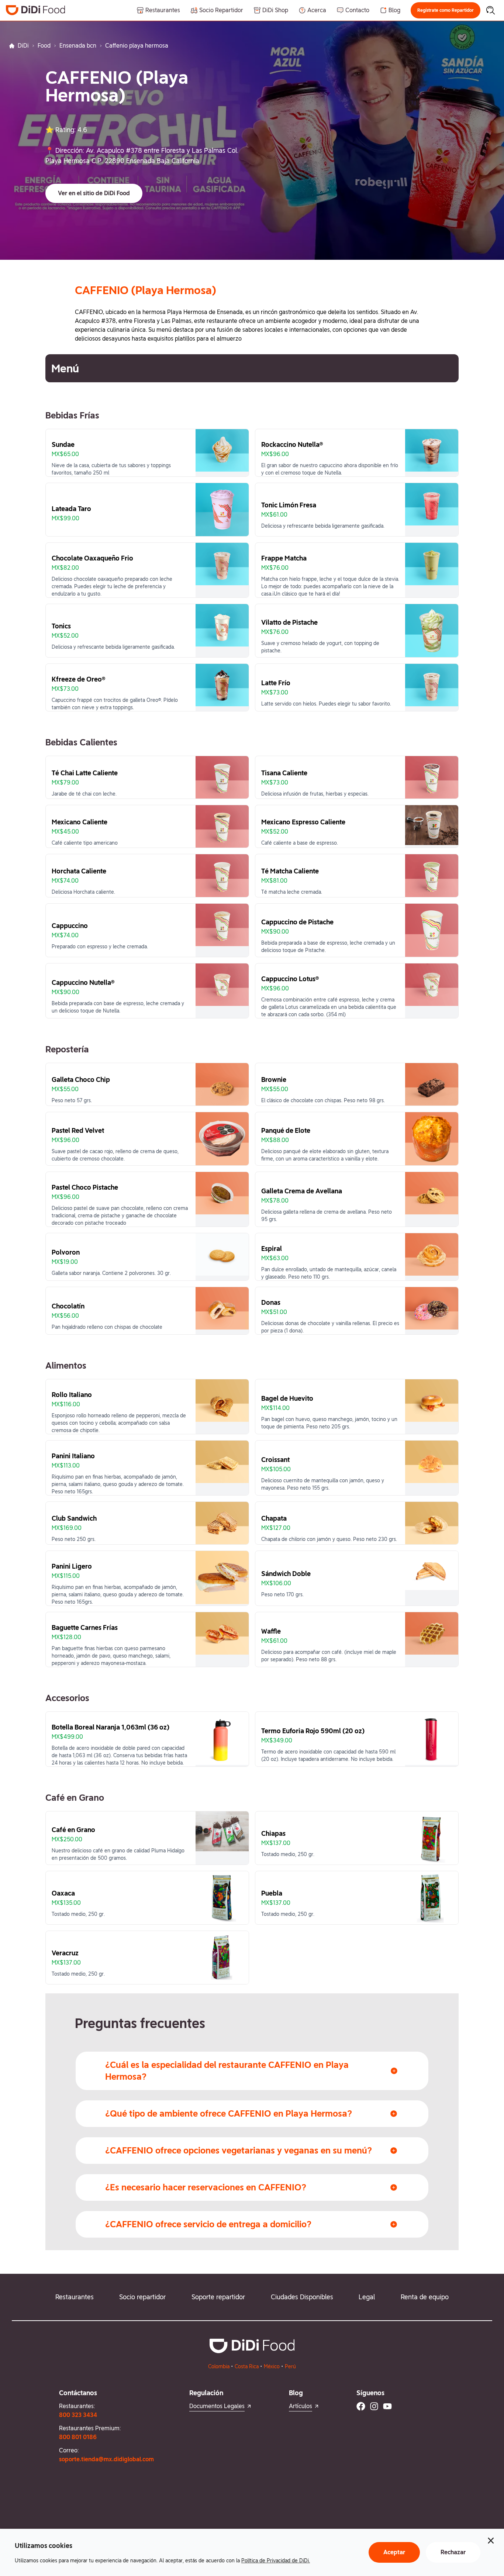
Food (44, 46)
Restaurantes (75, 2297)
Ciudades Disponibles (302, 2297)
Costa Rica (247, 2366)
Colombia (219, 2366)
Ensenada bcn (78, 46)
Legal (367, 2297)
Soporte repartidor (218, 2297)
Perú (290, 2366)
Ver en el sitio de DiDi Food (94, 193)
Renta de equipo (425, 2297)
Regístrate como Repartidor (446, 10)
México (272, 2366)
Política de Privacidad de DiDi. (276, 2561)
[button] (446, 10)
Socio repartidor (142, 2297)
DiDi (23, 46)
